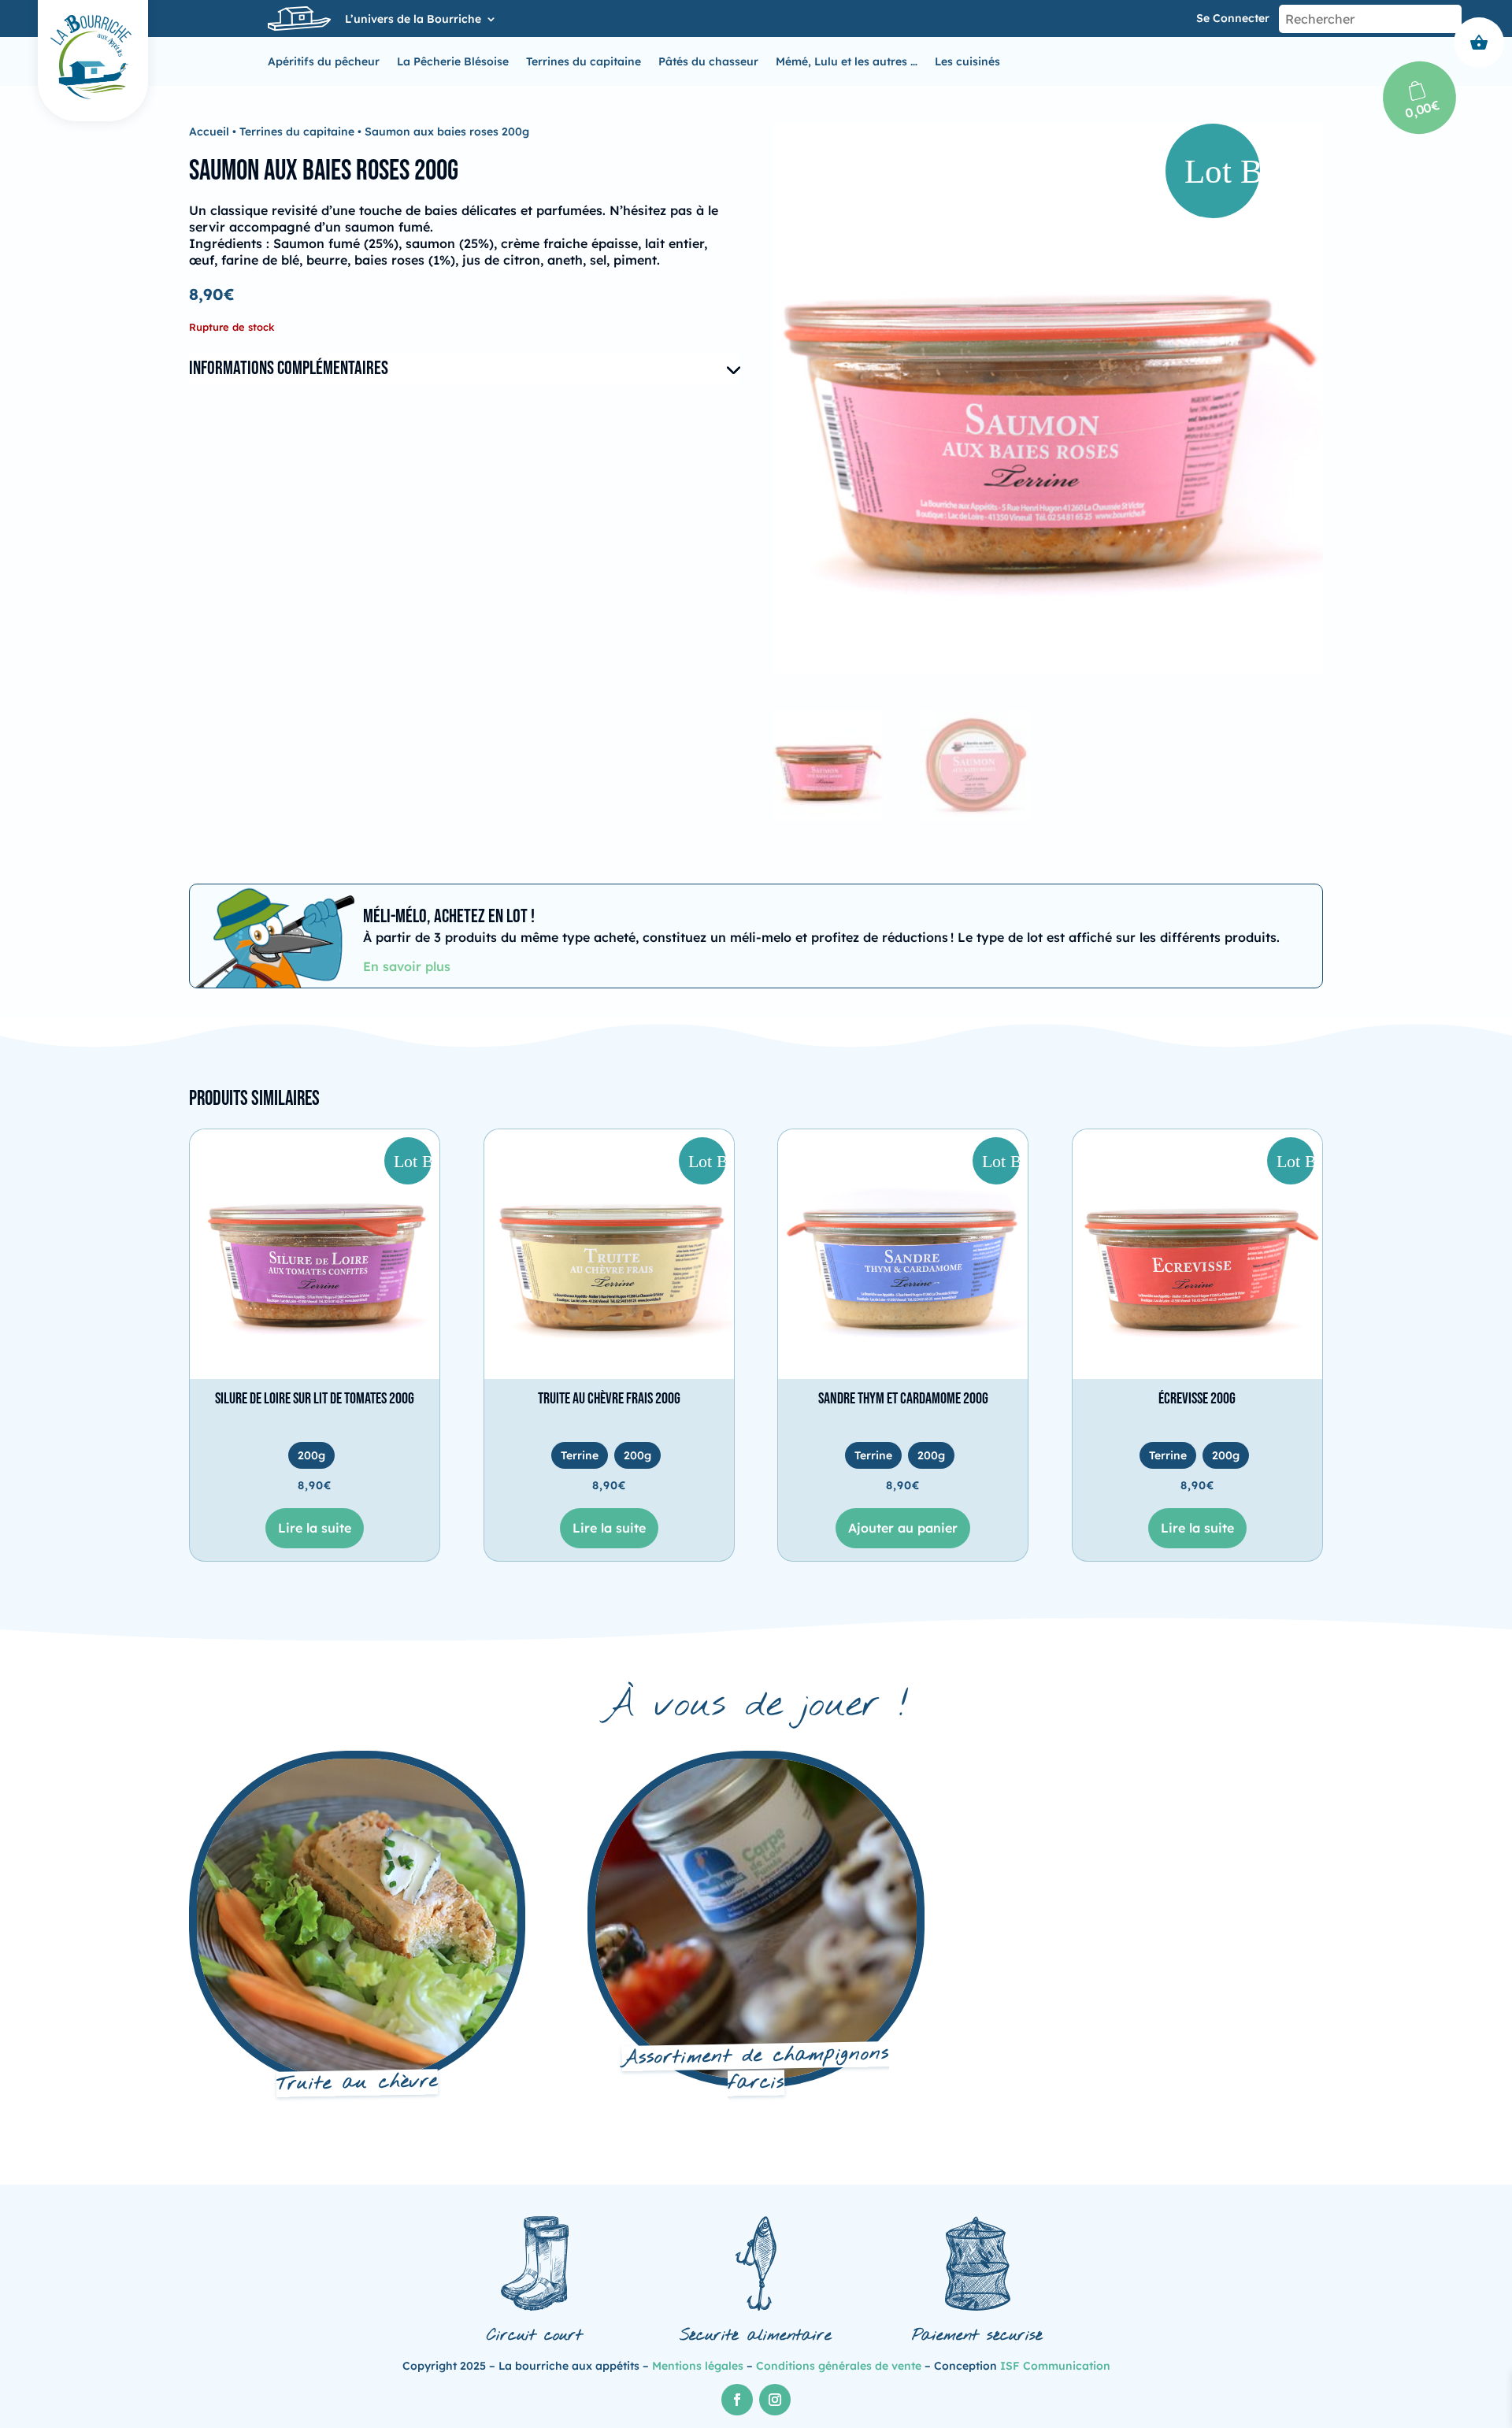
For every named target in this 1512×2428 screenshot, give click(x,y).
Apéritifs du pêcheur (324, 62)
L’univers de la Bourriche (413, 20)
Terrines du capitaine (584, 62)
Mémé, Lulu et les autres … (847, 62)
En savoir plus (407, 966)
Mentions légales (698, 2366)
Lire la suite (315, 1528)
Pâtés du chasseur (708, 62)
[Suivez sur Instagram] (775, 2400)
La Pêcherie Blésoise (453, 62)
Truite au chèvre (358, 2083)
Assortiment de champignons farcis (756, 2068)
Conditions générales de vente (839, 2366)
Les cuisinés (967, 62)
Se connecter (1233, 18)
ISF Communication (1055, 2366)
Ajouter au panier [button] (903, 1528)
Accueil (209, 132)
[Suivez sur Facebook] (737, 2400)
